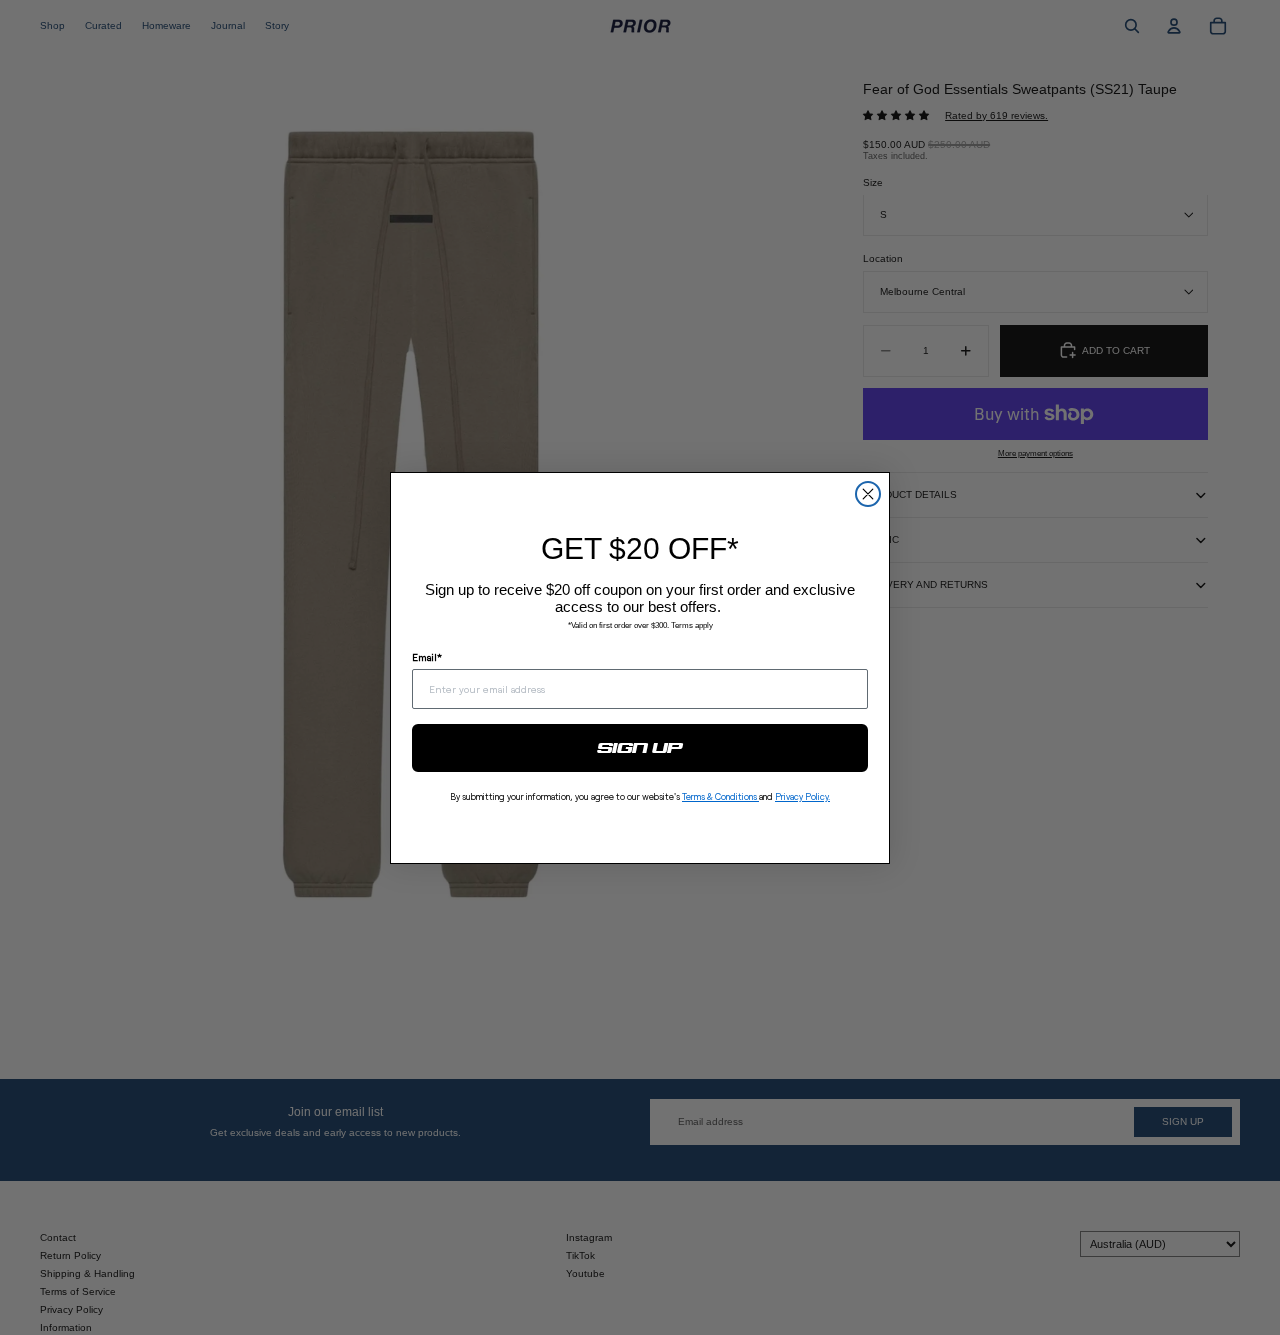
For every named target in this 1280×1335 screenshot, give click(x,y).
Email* (427, 657)
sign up (640, 748)
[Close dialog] (868, 494)
